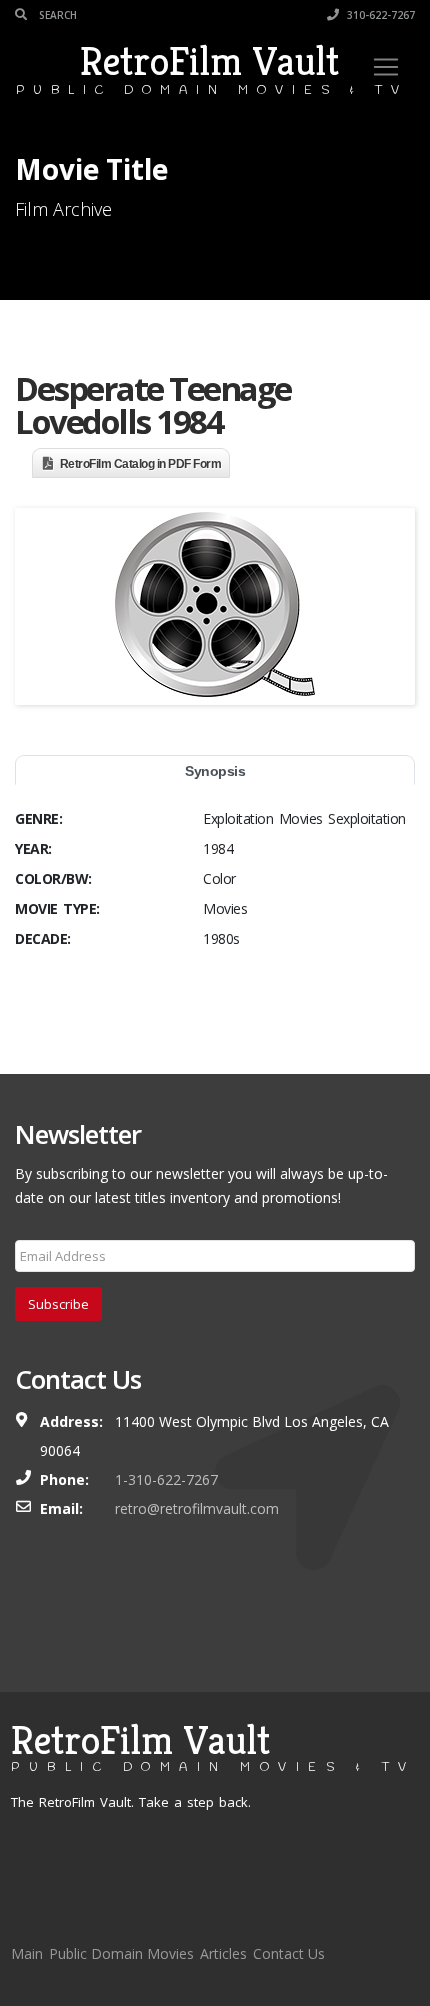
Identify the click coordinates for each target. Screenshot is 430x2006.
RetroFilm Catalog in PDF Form (141, 464)
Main (27, 1953)
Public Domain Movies (121, 1953)
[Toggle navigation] (386, 67)
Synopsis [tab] (215, 771)
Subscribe (58, 1304)
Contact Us (289, 1953)
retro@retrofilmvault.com (197, 1508)
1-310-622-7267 (166, 1479)
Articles (223, 1953)
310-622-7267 (379, 15)
